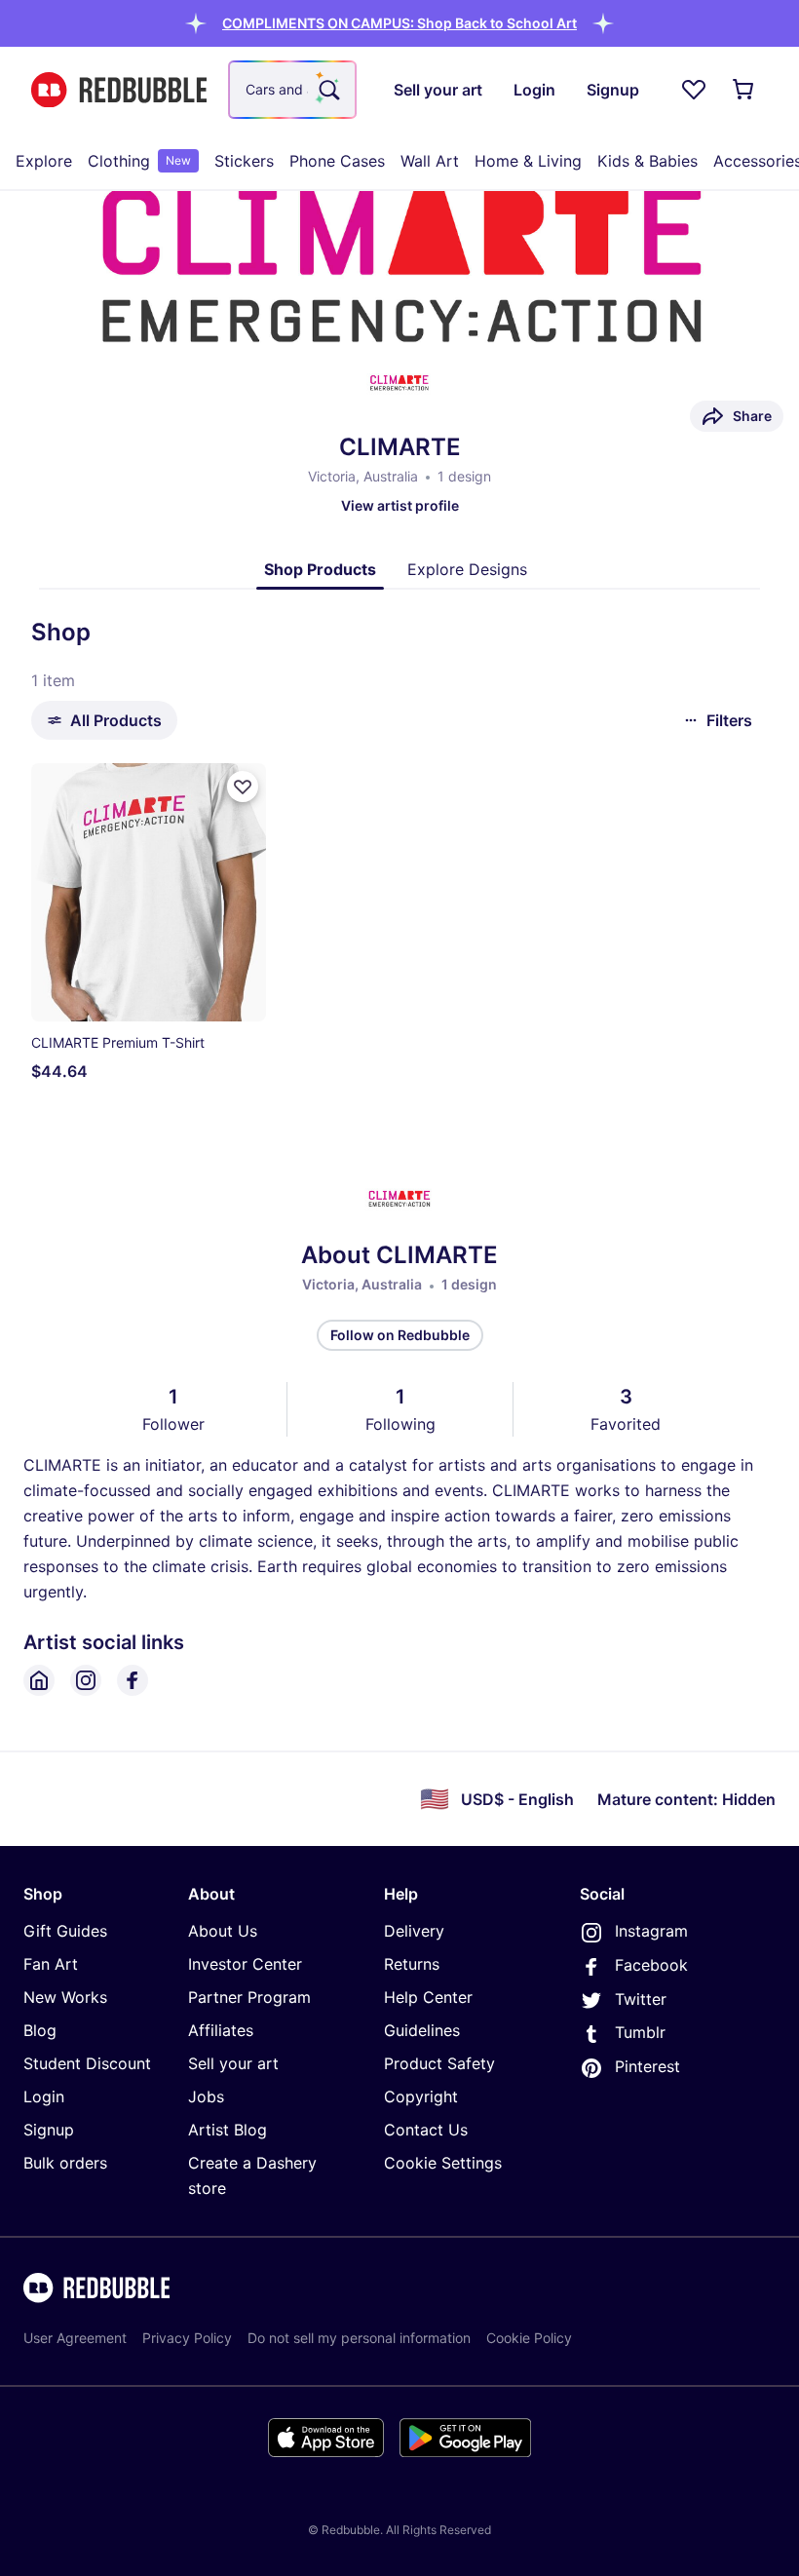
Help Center (428, 1997)
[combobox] (292, 90)
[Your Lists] (694, 90)
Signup (49, 2130)
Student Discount (87, 2063)
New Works (65, 1997)
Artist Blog (228, 2130)
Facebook (651, 1965)
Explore (44, 161)
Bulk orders (65, 2163)
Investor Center (245, 1964)
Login (44, 2096)
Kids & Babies (647, 161)
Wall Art (430, 161)
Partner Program (249, 1997)
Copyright (421, 2096)
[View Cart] (744, 90)
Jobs (206, 2096)
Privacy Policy (187, 2338)
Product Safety (439, 2063)
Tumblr (640, 2032)
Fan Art (51, 1964)
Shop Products (320, 569)
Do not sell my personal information (359, 2338)
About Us (223, 1931)
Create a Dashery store (252, 2175)
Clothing (139, 161)
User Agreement (75, 2338)
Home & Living (528, 161)
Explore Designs (467, 569)
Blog (40, 2030)
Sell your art (233, 2063)
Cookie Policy (529, 2338)
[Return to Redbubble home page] (119, 90)
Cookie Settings (443, 2163)
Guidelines (422, 2030)
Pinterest (647, 2066)
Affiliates (221, 2030)
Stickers (244, 161)
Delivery (414, 1931)
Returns (412, 1964)
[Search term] (327, 90)
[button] (399, 23)
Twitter (641, 1999)
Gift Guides (65, 1931)
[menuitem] (44, 161)
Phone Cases (337, 161)
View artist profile (400, 505)
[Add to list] (243, 787)
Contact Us (426, 2130)
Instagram (651, 1931)
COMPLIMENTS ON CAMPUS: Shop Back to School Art (399, 23)
